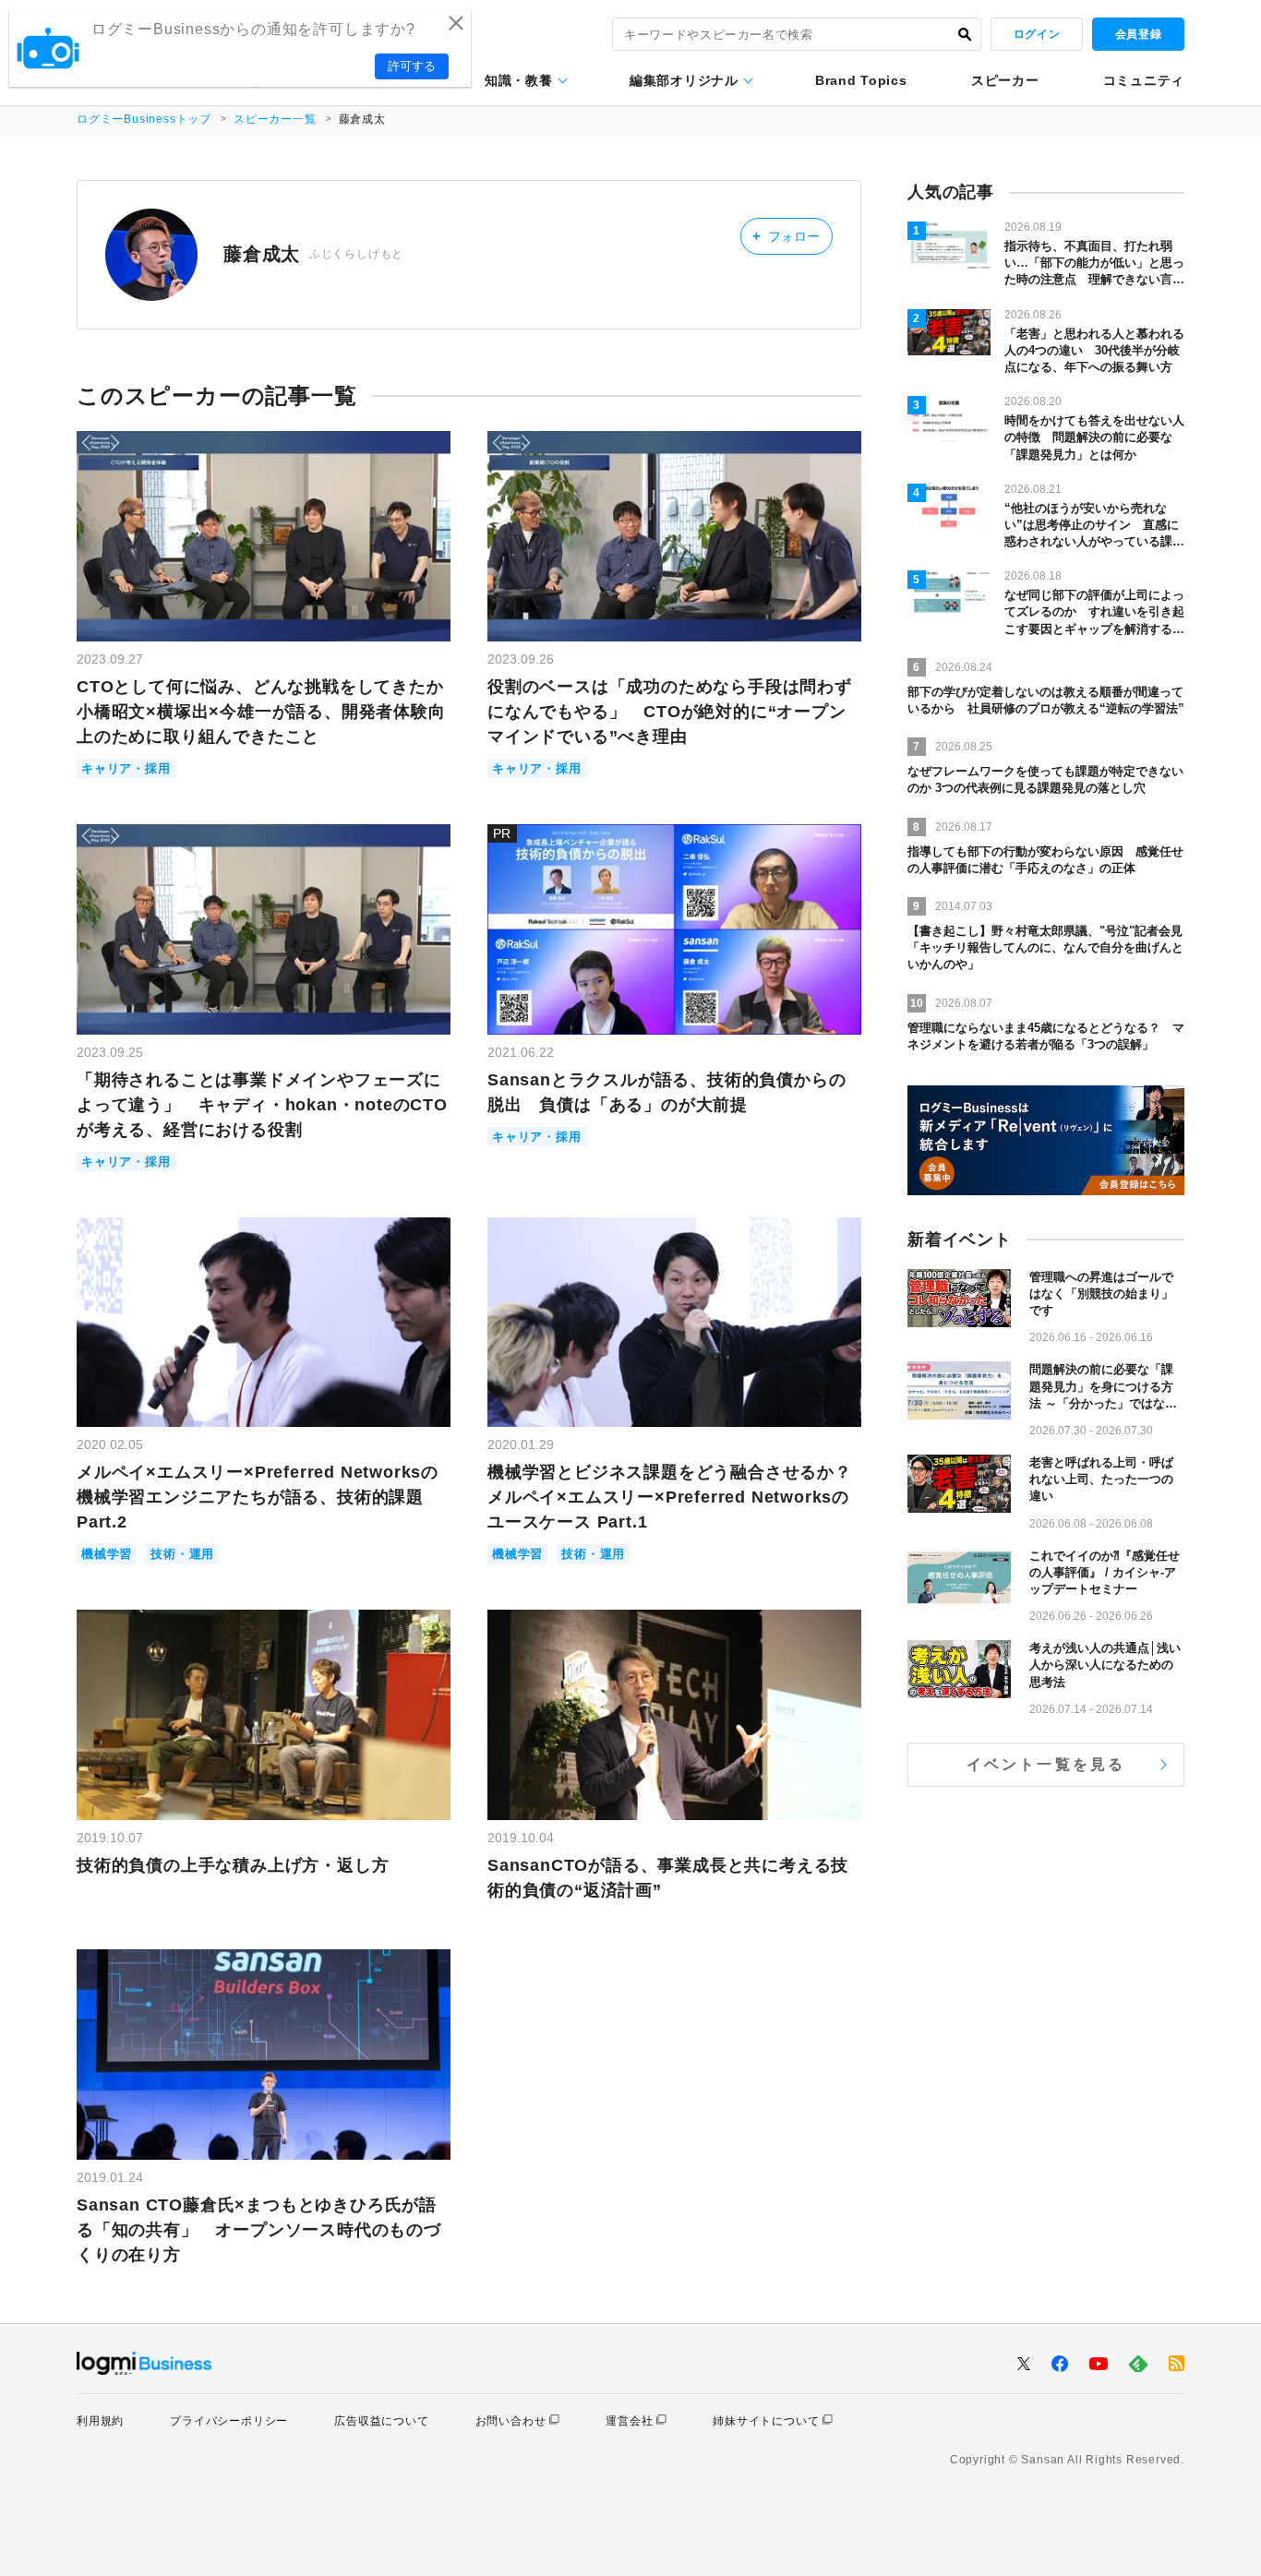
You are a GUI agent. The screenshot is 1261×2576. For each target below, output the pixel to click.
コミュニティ (1144, 80)
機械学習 (107, 1554)
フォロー (786, 236)
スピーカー (1005, 80)
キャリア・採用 (126, 768)
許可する (412, 66)
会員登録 (1138, 34)
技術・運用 (182, 1554)
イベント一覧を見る (1046, 1764)
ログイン (1037, 34)
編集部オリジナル (684, 80)
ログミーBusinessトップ (144, 119)
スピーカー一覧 (275, 119)
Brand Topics (861, 80)
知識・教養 (519, 80)
